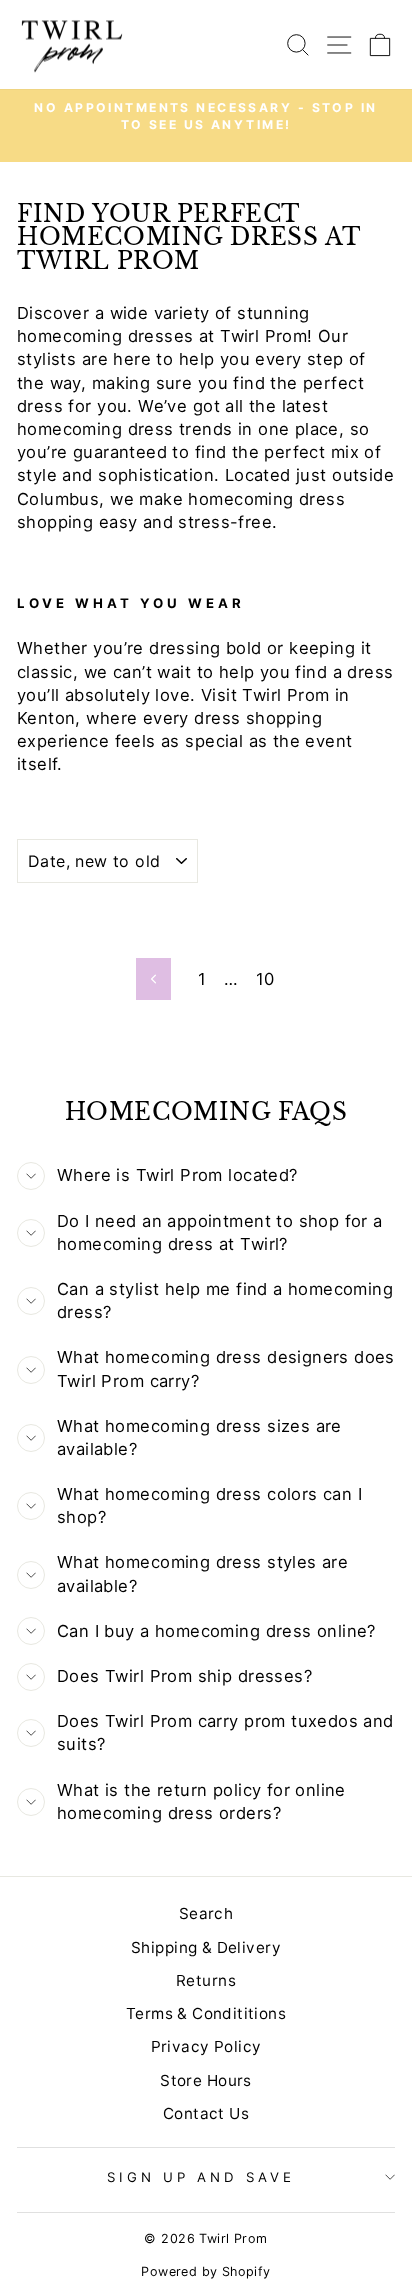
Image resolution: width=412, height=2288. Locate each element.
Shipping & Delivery (206, 1947)
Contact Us (206, 2113)
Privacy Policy (206, 2046)
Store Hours (206, 2080)
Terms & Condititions (206, 2013)
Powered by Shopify (205, 2271)
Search (206, 1913)
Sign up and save (201, 2177)
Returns (206, 1980)
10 (265, 979)
